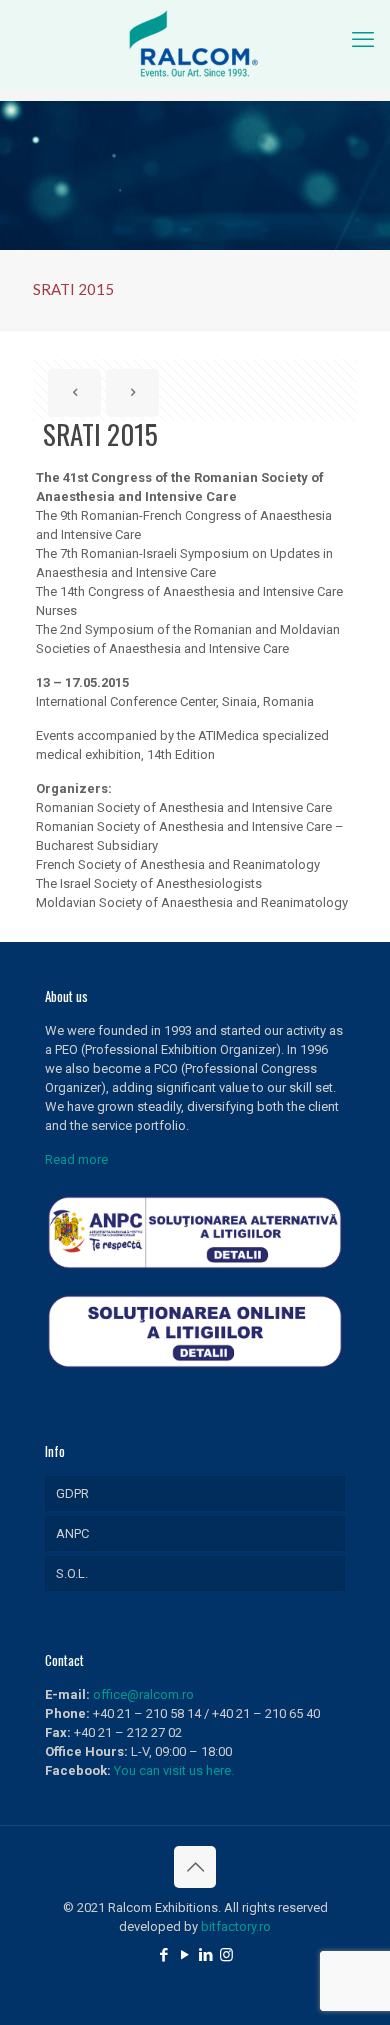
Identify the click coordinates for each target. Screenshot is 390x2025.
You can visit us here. (174, 1770)
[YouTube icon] (184, 1955)
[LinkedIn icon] (205, 1955)
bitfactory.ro (236, 1926)
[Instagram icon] (226, 1955)
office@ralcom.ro (143, 1694)
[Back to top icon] (195, 1867)
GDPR (72, 1493)
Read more (76, 1159)
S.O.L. (72, 1573)
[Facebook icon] (163, 1955)
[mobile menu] (363, 40)
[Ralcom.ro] (195, 45)
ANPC (72, 1533)
